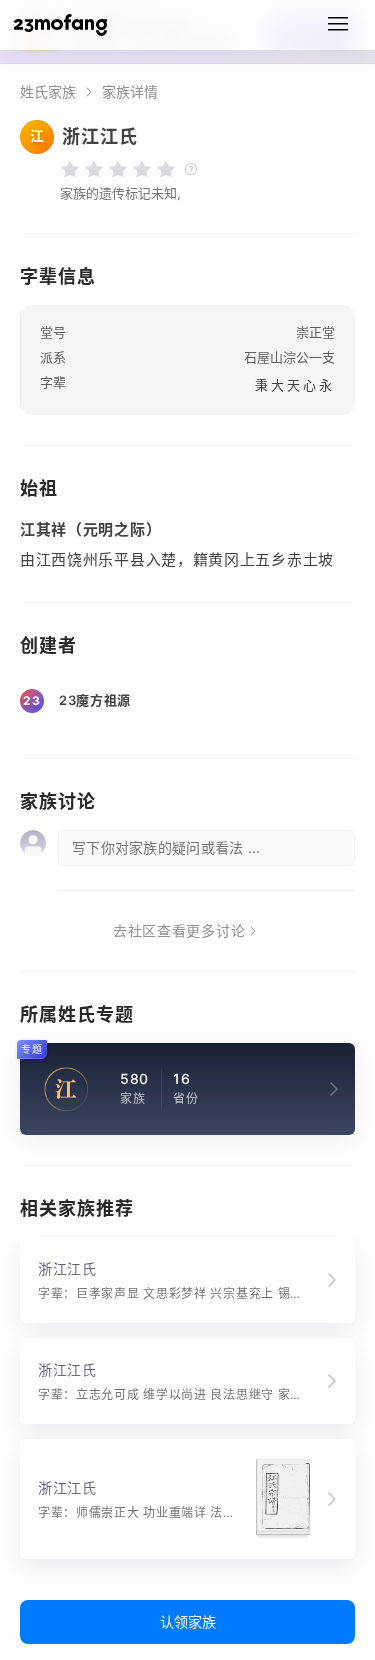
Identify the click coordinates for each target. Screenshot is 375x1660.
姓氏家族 (48, 92)
